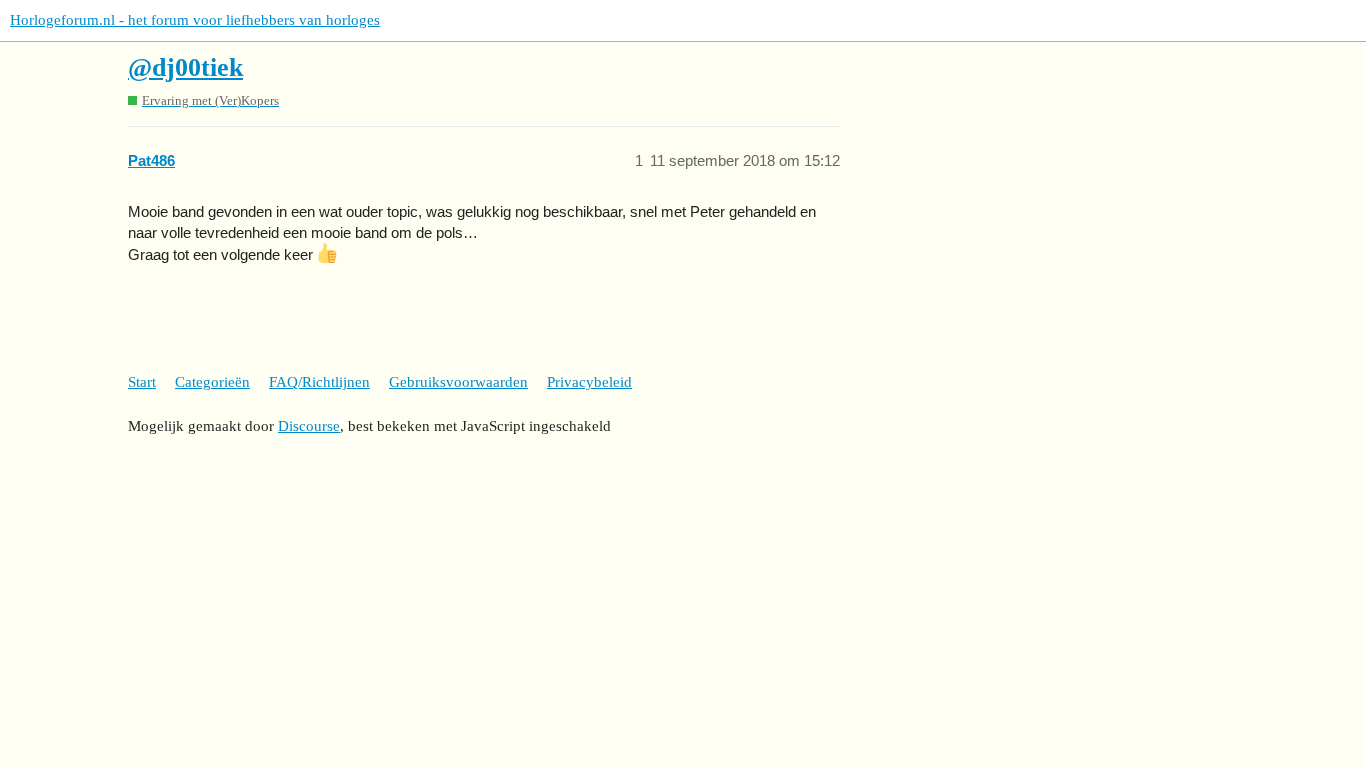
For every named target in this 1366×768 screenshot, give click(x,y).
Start (142, 382)
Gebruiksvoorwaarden (458, 382)
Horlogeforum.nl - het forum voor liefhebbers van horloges (195, 20)
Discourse (309, 426)
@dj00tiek (185, 67)
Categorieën (212, 382)
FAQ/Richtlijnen (319, 382)
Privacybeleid (589, 382)
